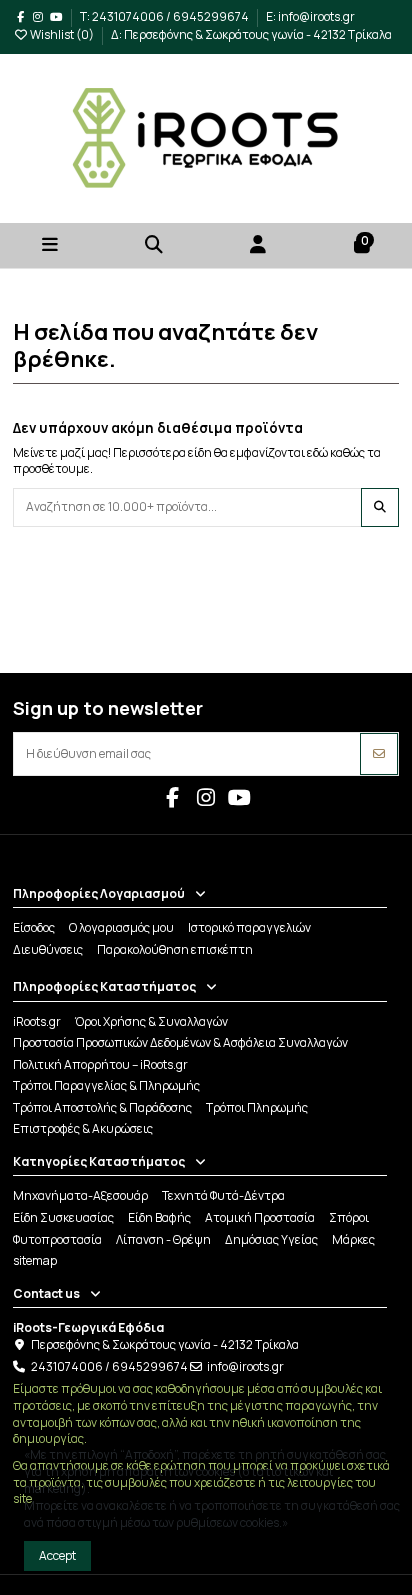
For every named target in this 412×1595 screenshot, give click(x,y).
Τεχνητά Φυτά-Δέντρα (223, 1196)
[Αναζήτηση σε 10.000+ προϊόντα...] (380, 507)
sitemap (35, 1261)
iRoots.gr (37, 1022)
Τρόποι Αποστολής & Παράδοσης (102, 1108)
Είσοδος (34, 928)
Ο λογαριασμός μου (121, 928)
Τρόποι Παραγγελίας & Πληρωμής (106, 1086)
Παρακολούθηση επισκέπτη (175, 950)
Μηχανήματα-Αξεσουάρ (80, 1196)
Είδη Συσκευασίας (63, 1218)
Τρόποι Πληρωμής (257, 1108)
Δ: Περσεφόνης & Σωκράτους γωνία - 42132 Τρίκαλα (251, 34)
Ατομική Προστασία (260, 1218)
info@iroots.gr (245, 1366)
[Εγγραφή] (379, 754)
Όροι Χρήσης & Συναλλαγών (151, 1022)
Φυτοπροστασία (57, 1240)
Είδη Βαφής (159, 1218)
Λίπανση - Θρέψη (163, 1240)
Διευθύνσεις (48, 950)
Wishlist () (62, 34)
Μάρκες (353, 1240)
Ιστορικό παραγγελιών (249, 928)
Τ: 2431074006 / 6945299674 (165, 16)
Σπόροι (349, 1218)
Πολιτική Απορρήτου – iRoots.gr (100, 1065)
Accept (57, 1555)
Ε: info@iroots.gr (310, 16)
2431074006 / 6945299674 (109, 1366)
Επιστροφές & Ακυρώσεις (83, 1129)
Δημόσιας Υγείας (271, 1240)
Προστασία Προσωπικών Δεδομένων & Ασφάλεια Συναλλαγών (180, 1043)
